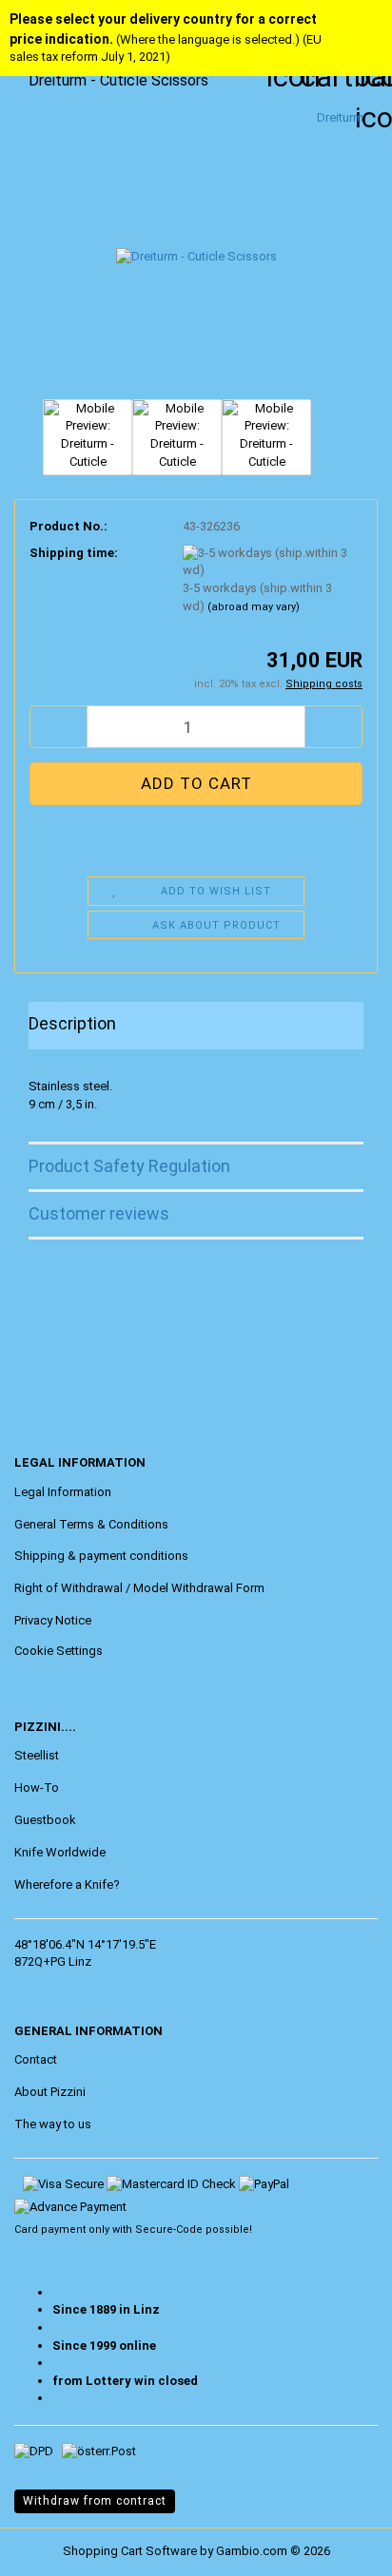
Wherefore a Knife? (67, 1884)
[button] (58, 727)
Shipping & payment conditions (101, 1556)
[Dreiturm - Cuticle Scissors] (196, 250)
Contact (36, 2059)
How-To (37, 1788)
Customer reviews (99, 1213)
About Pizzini (50, 2092)
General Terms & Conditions (91, 1524)
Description (72, 1023)
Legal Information (63, 1492)
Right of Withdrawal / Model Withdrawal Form (139, 1588)
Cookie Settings (59, 1651)
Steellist (37, 1755)
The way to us (53, 2124)
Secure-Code (169, 2230)
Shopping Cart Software (130, 2551)
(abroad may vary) (254, 607)
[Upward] (52, 2547)
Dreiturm (340, 117)
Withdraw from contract (95, 2501)
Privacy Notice (53, 1620)
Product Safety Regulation (129, 1166)
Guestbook (45, 1820)
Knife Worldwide (60, 1852)
